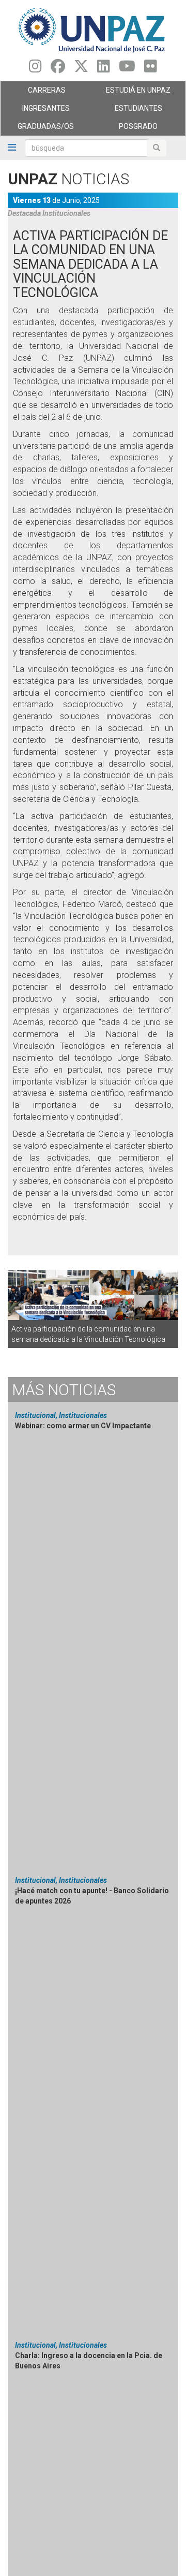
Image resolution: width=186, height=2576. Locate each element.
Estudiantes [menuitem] (128, 111)
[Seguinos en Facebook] (58, 69)
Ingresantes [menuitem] (35, 111)
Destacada (24, 213)
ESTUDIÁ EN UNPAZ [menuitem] (132, 93)
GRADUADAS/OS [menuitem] (37, 129)
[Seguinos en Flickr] (151, 69)
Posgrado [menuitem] (125, 129)
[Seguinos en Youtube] (127, 69)
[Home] (93, 30)
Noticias (64, 1390)
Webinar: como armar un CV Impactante (83, 1426)
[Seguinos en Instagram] (35, 69)
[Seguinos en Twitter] (81, 69)
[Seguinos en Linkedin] (104, 69)
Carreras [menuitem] (33, 93)
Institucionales (66, 213)
